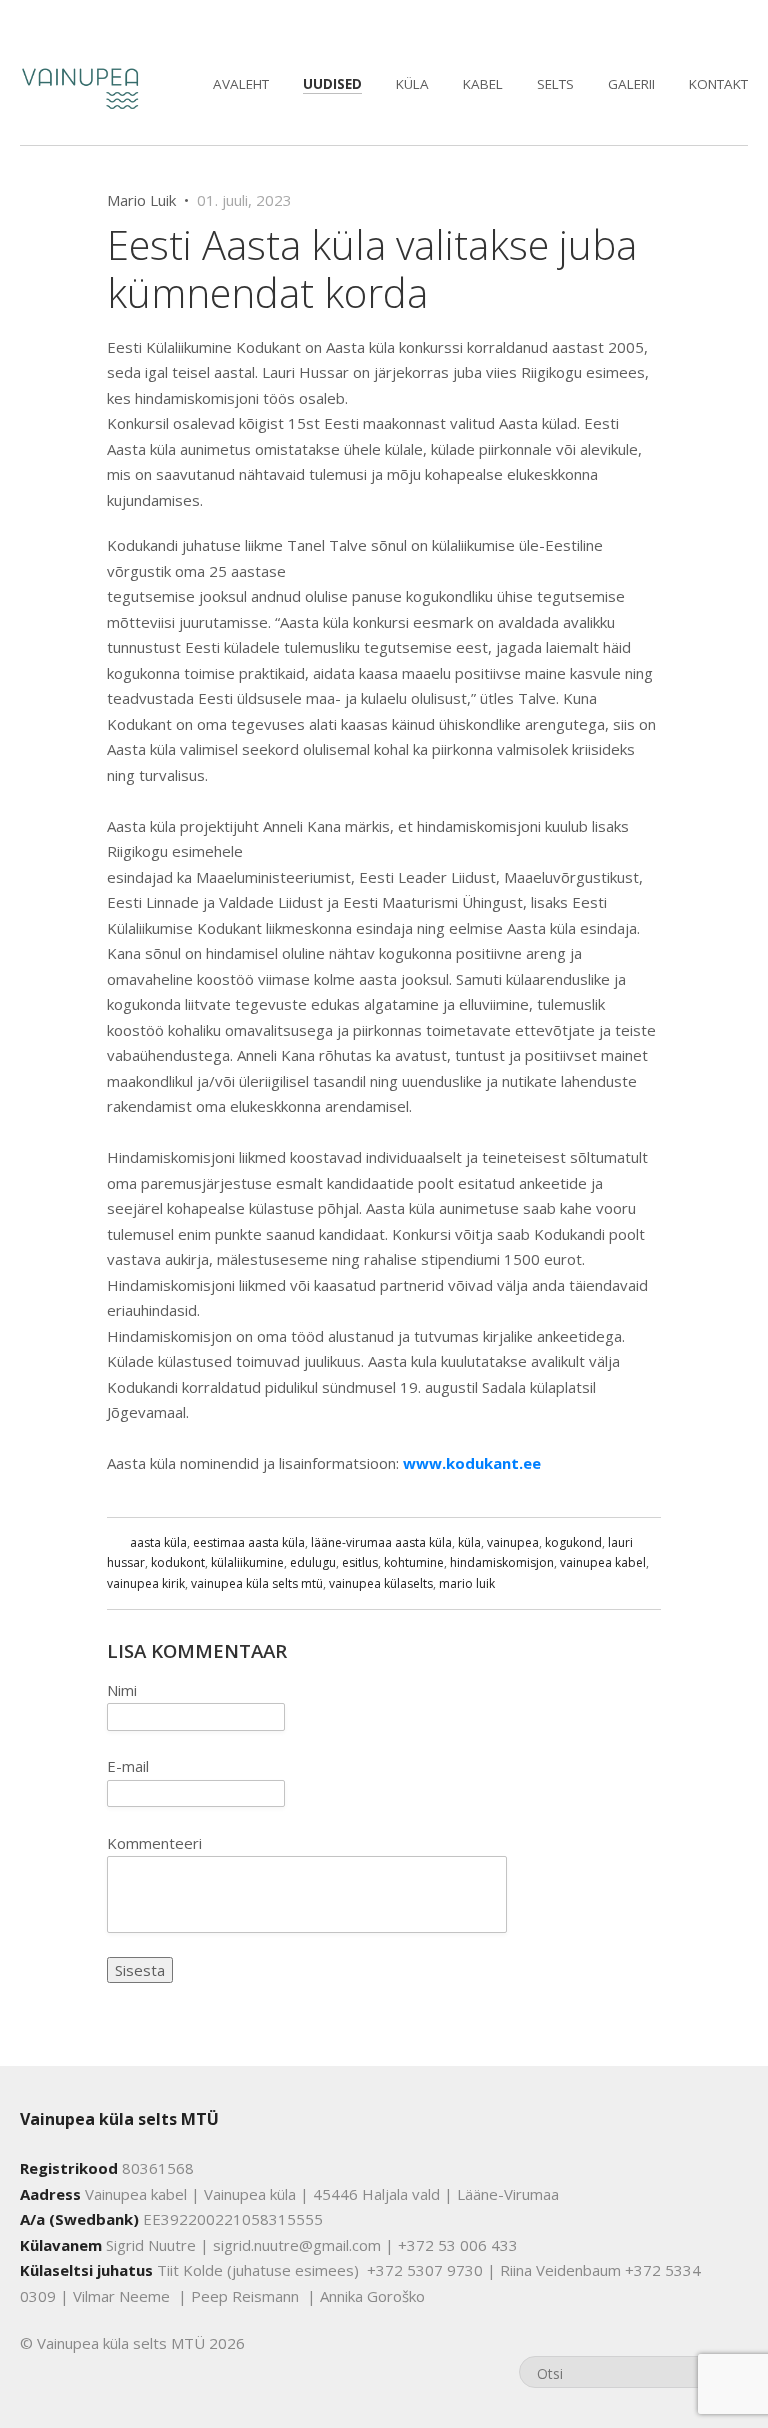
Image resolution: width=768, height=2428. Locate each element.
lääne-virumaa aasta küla (381, 1542)
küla (469, 1542)
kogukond (573, 1542)
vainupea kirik (146, 1583)
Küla (412, 84)
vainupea (513, 1542)
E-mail (128, 1766)
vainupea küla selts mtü (257, 1583)
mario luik (467, 1583)
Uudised (332, 84)
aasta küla (158, 1542)
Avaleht (241, 84)
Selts (555, 84)
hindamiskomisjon (502, 1562)
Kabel (483, 84)
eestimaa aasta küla (249, 1542)
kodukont (178, 1562)
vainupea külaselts (381, 1583)
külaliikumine (247, 1562)
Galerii (631, 84)
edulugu (313, 1562)
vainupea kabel (603, 1562)
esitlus (360, 1562)
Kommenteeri (154, 1843)
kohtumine (414, 1562)
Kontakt (718, 84)
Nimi (122, 1690)
